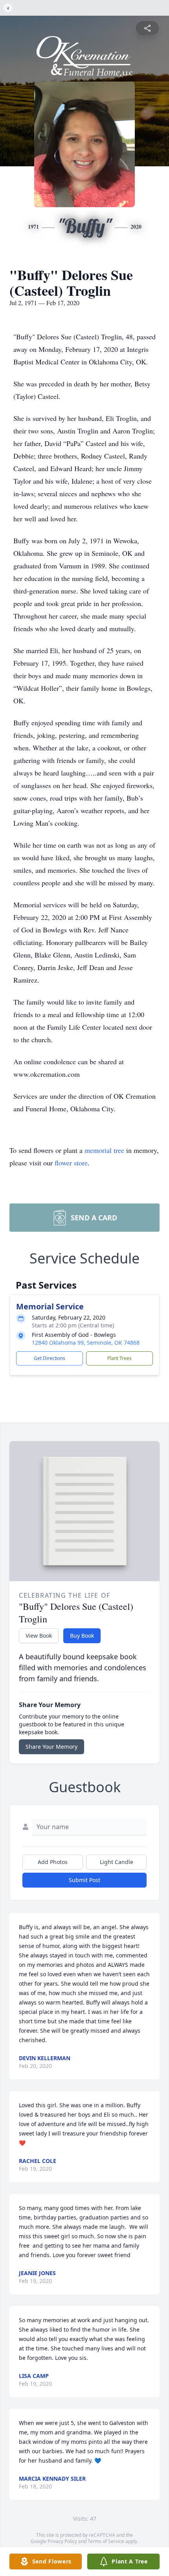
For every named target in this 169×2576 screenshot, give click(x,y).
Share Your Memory (51, 1747)
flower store (71, 1163)
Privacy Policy (62, 2541)
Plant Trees (119, 1358)
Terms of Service (106, 2541)
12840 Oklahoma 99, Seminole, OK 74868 (86, 1343)
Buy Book (82, 1636)
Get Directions (50, 1358)
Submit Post (84, 1880)
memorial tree (104, 1150)
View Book (39, 1636)
